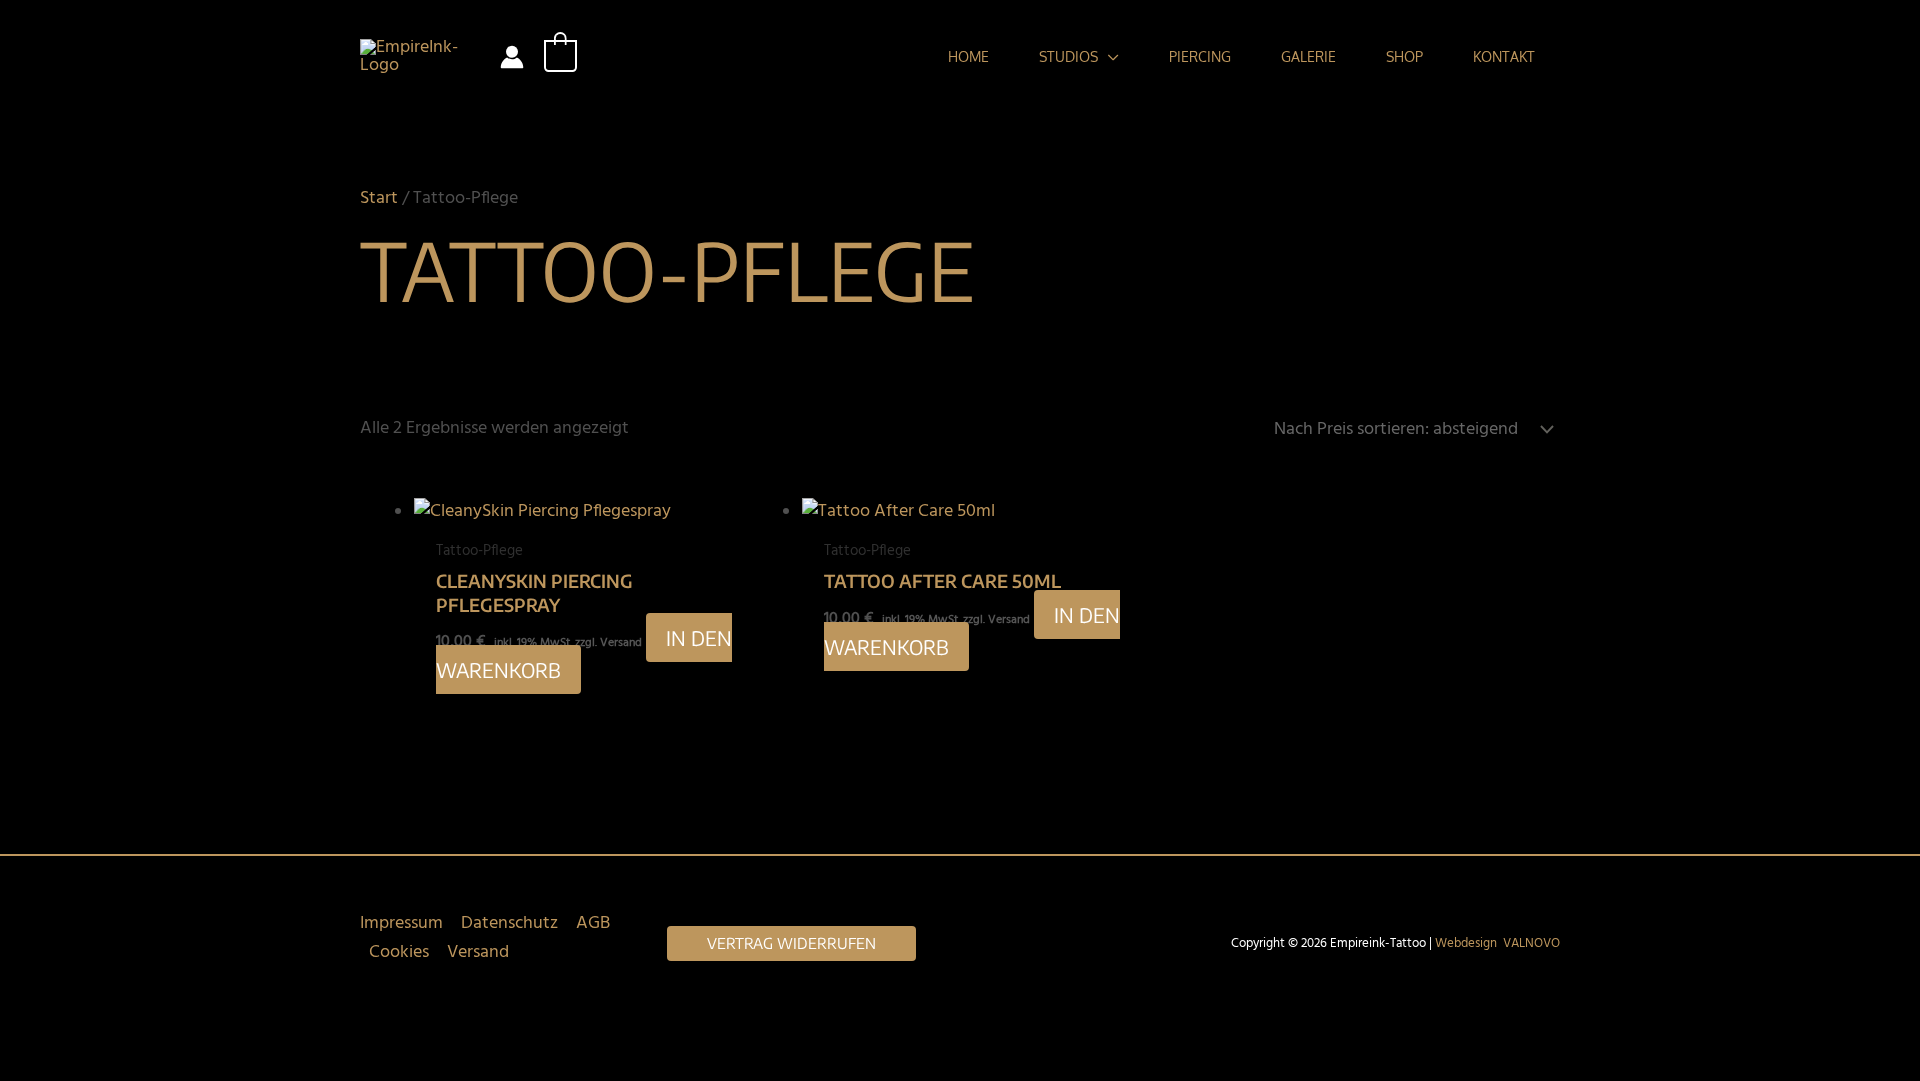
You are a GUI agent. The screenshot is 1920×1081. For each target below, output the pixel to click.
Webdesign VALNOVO (1497, 943)
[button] (1108, 56)
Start (379, 198)
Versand (478, 952)
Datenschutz (509, 923)
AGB (593, 923)
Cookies (399, 952)
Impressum (401, 923)
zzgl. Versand (608, 643)
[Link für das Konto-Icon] (512, 57)
